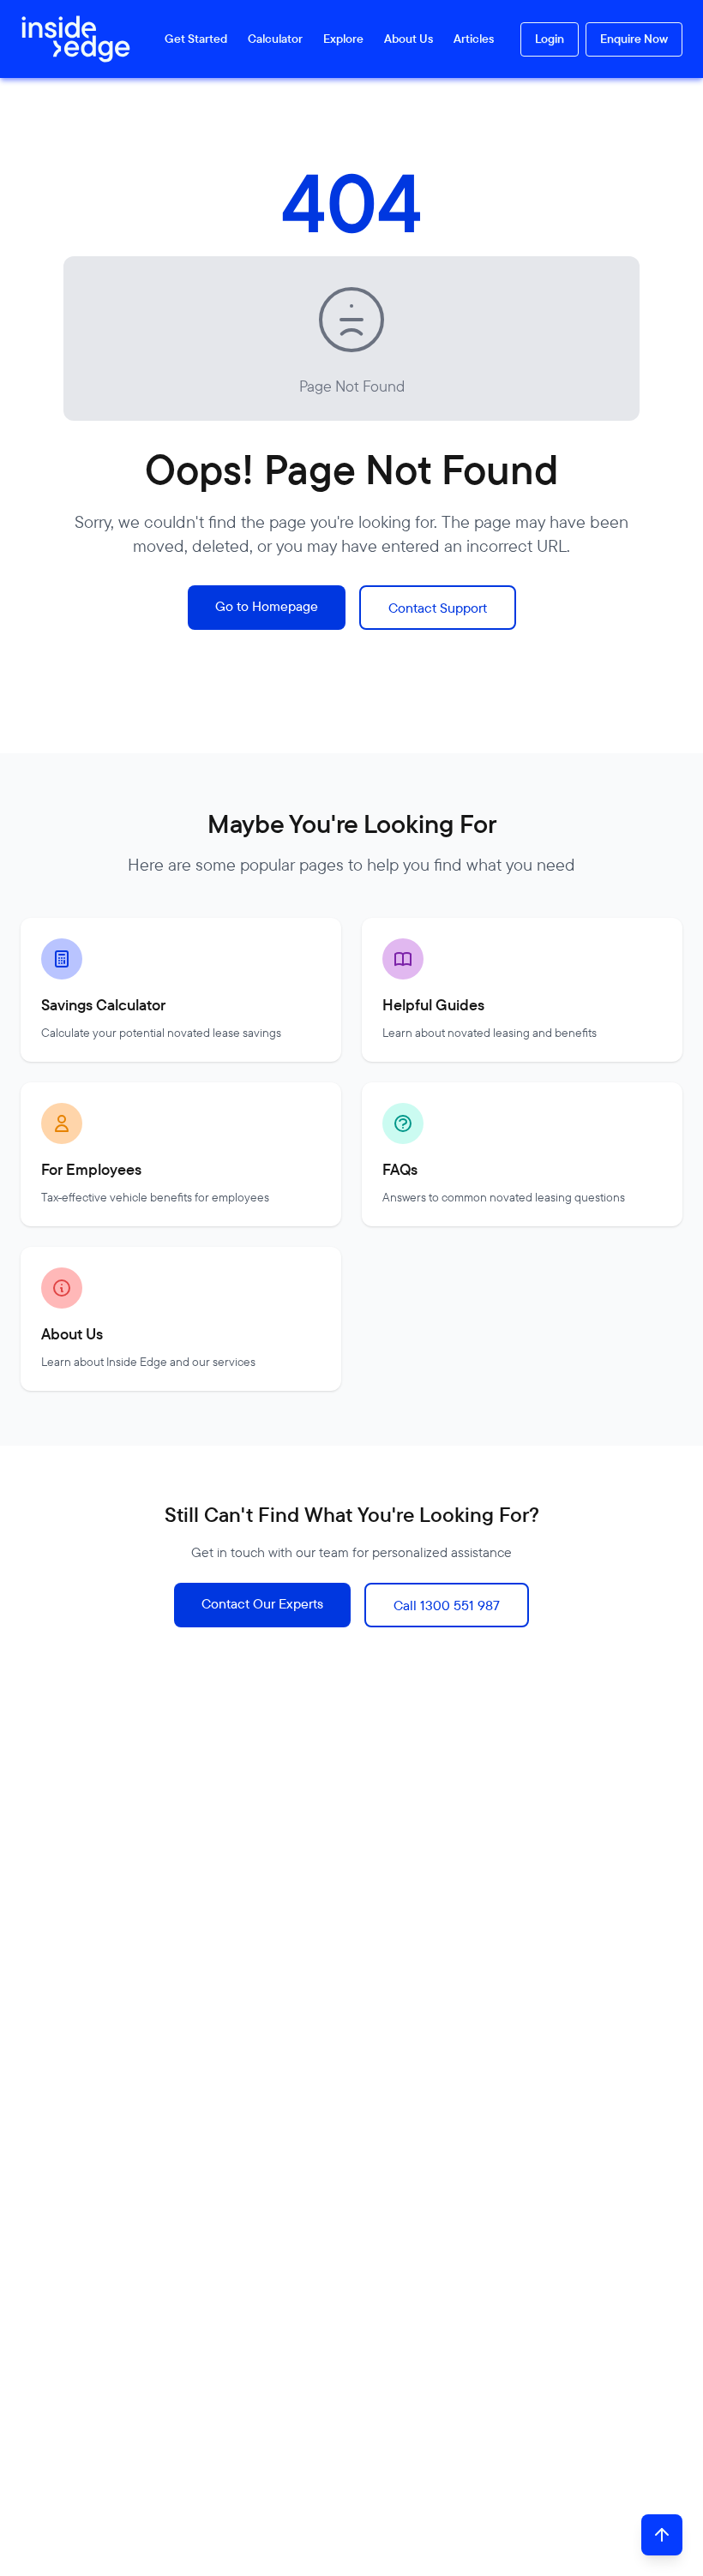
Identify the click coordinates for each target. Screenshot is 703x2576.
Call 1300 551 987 (447, 1605)
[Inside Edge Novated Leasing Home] (69, 39)
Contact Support (438, 608)
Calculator (275, 39)
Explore (343, 39)
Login (550, 39)
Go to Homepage (267, 606)
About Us (409, 39)
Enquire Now (634, 39)
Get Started (196, 39)
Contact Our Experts (262, 1603)
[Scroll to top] (662, 2535)
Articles (474, 39)
